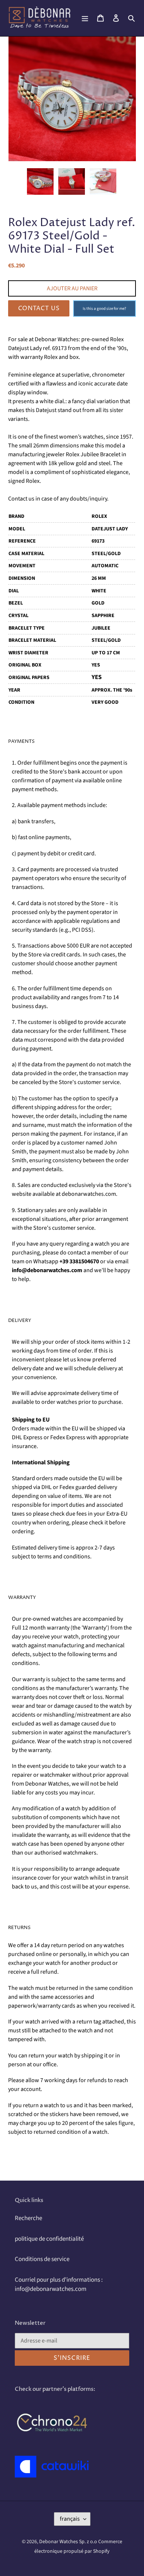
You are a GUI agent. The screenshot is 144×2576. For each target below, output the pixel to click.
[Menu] (85, 18)
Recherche (28, 2218)
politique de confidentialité (49, 2239)
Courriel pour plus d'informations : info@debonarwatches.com (59, 2285)
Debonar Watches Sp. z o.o (69, 2542)
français (70, 2519)
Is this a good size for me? (104, 309)
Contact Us (39, 308)
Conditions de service (42, 2259)
